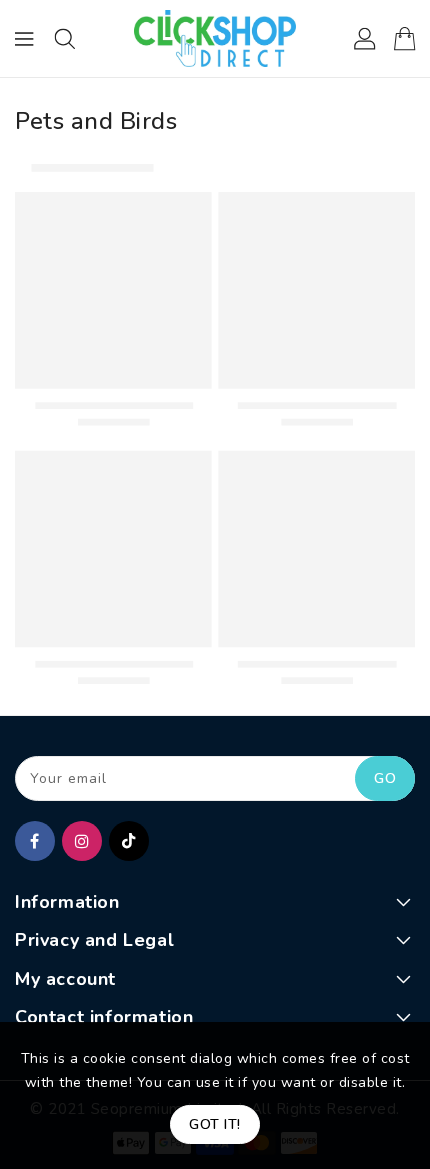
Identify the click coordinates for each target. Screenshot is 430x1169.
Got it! (215, 1124)
